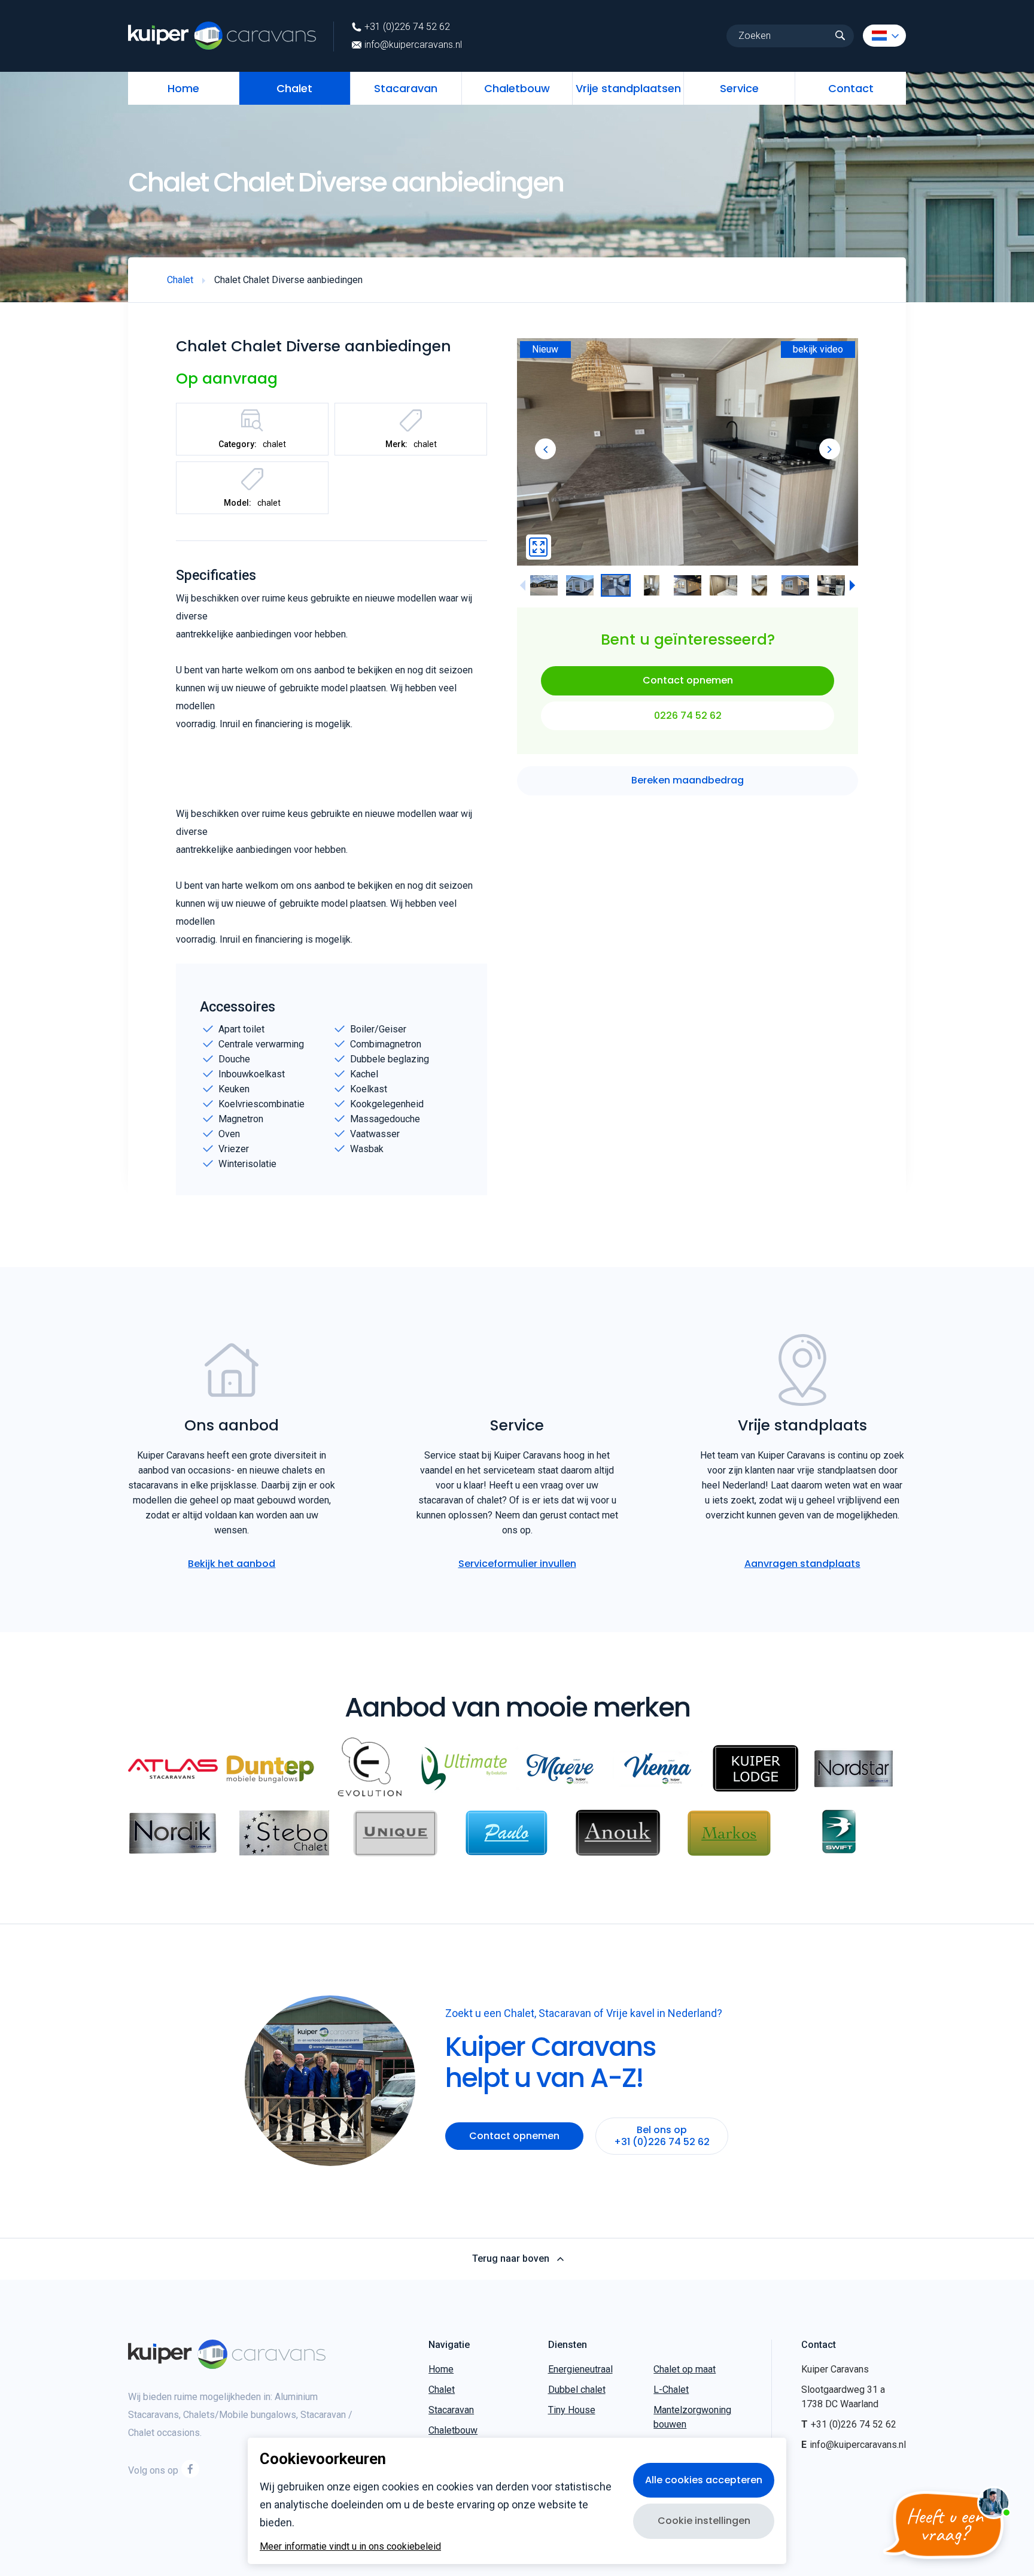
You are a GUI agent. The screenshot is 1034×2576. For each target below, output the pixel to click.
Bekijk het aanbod (232, 1564)
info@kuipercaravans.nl (413, 45)
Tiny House (572, 2410)
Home (183, 88)
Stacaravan (406, 88)
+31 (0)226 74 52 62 (407, 27)
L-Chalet (671, 2390)
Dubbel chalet (577, 2390)
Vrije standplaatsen (628, 88)
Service (739, 88)
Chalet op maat (685, 2369)
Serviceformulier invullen (517, 1564)
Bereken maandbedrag (688, 781)
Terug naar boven (511, 2259)
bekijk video (818, 349)
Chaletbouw (517, 88)
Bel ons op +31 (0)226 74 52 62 (662, 2136)
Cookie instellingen (704, 2521)
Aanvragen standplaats (802, 1564)
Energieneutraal (580, 2369)
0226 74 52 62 (688, 716)
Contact (851, 88)
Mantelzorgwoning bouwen (692, 2417)
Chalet (294, 88)
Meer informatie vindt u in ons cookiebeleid (350, 2547)
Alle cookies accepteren (704, 2480)
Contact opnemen (688, 681)
